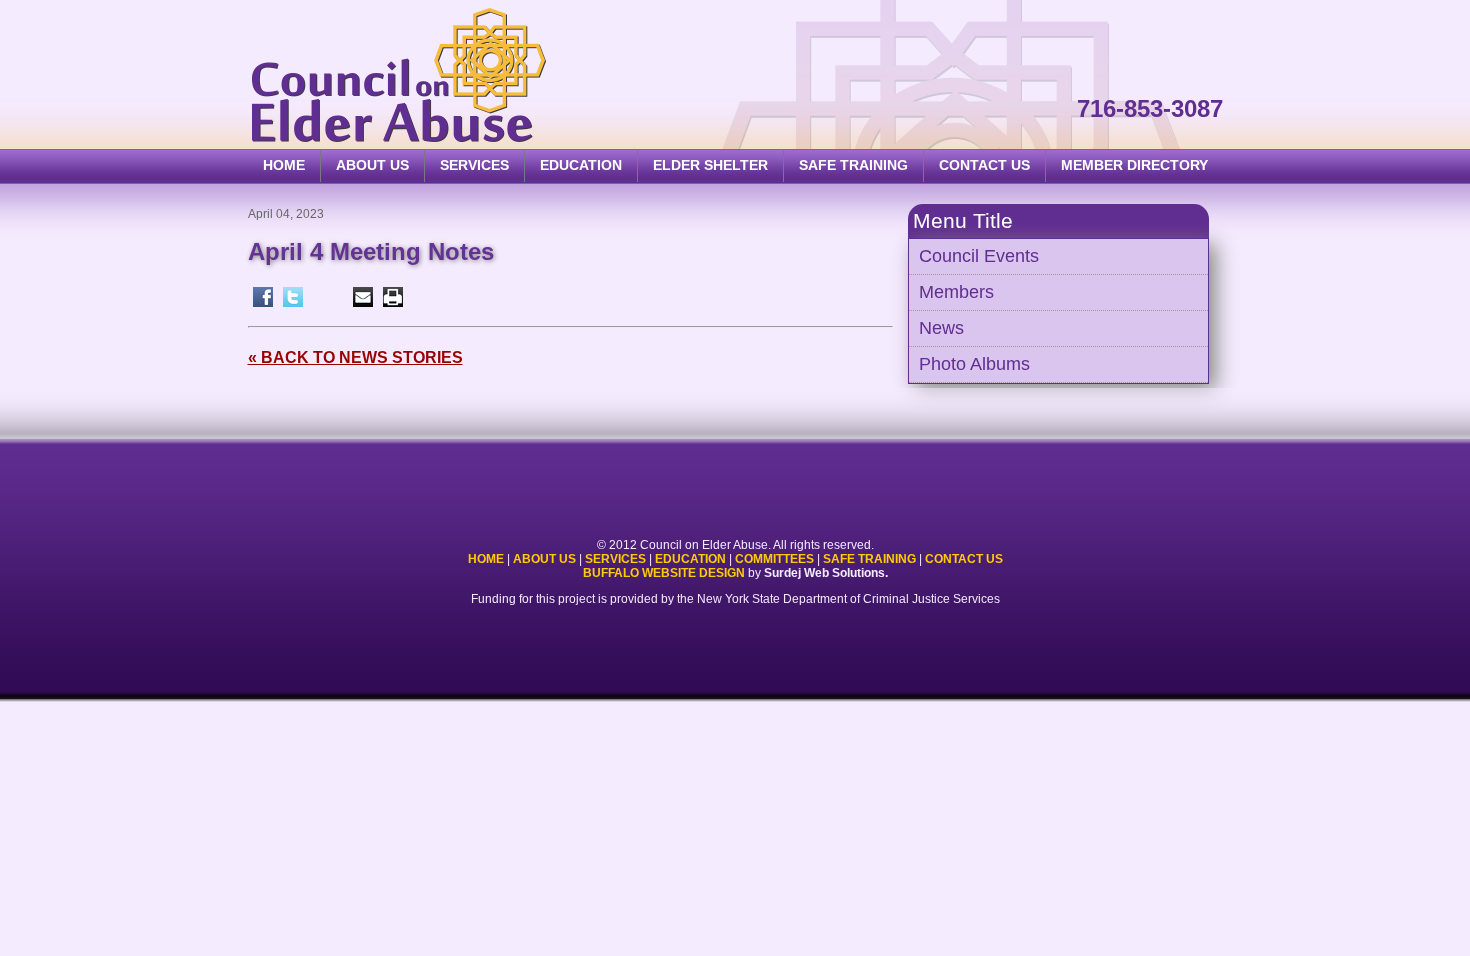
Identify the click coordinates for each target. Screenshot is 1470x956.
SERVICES (474, 165)
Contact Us (984, 165)
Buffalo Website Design (664, 573)
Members (956, 292)
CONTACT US (964, 559)
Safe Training (869, 559)
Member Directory (1134, 165)
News (941, 328)
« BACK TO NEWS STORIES (355, 357)
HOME (284, 165)
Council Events (979, 256)
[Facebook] (263, 297)
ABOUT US (372, 165)
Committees (774, 559)
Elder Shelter (710, 165)
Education (690, 559)
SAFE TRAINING (853, 165)
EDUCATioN (581, 165)
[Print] (393, 297)
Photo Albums (974, 364)
